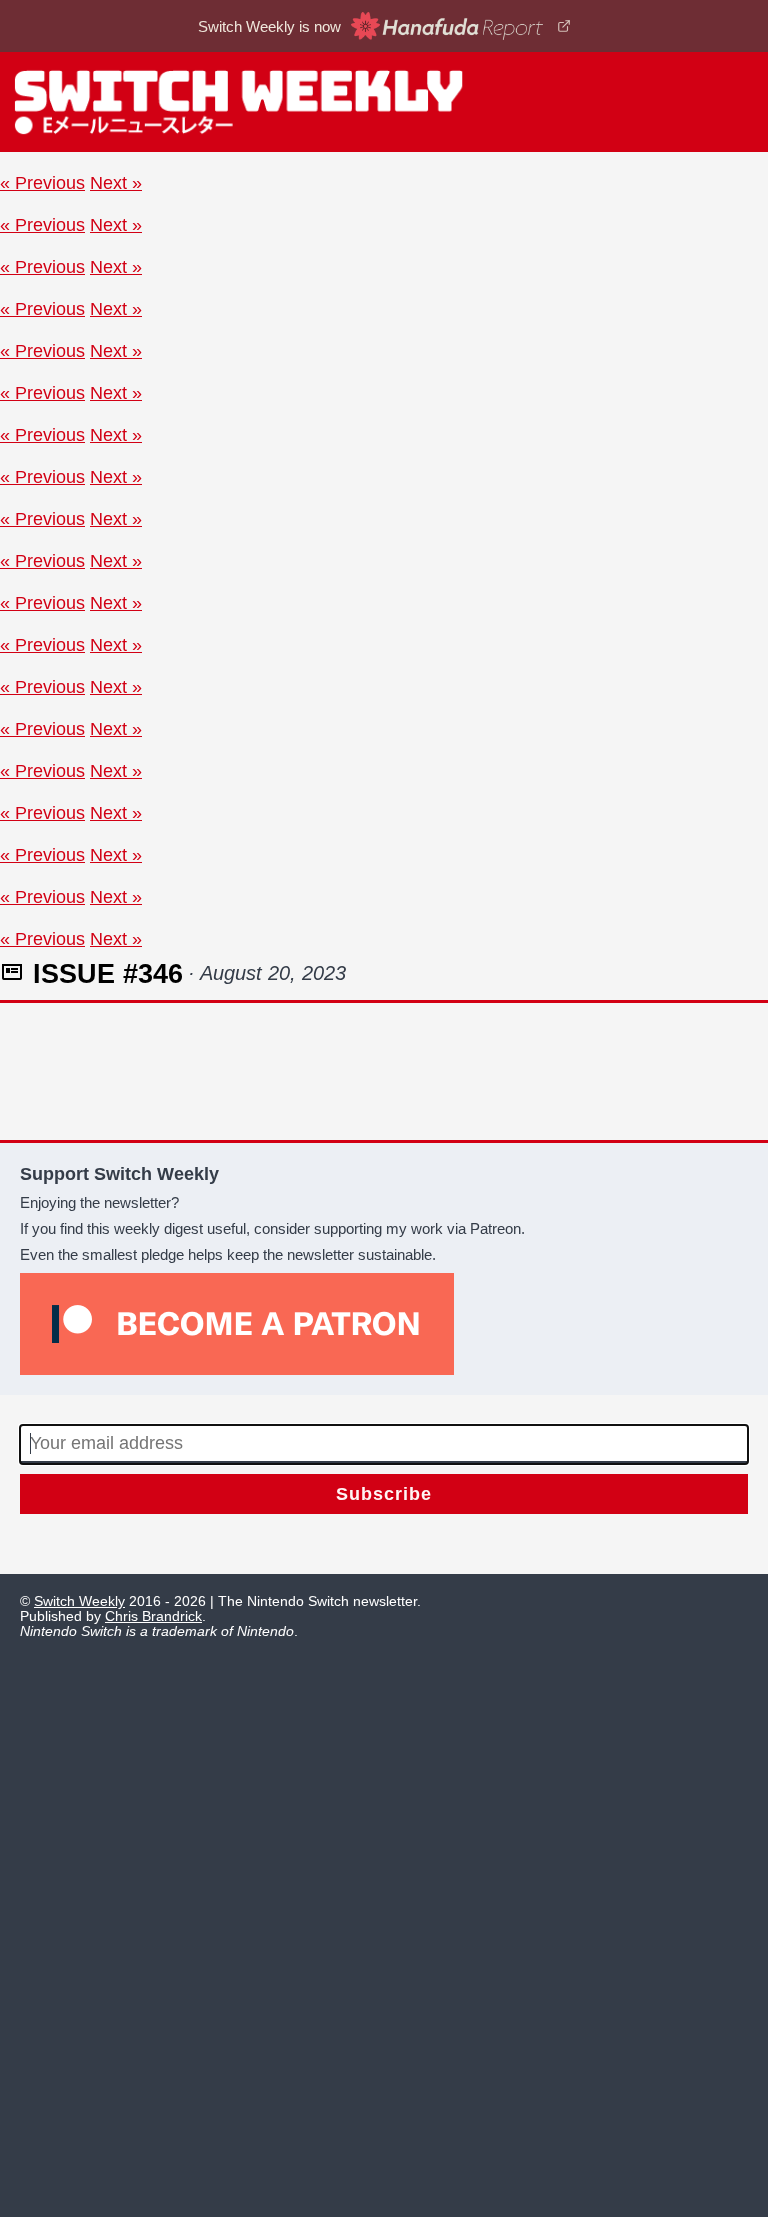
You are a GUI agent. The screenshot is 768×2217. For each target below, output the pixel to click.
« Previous (42, 182)
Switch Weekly (79, 1601)
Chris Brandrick (153, 1616)
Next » (116, 182)
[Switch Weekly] (384, 102)
